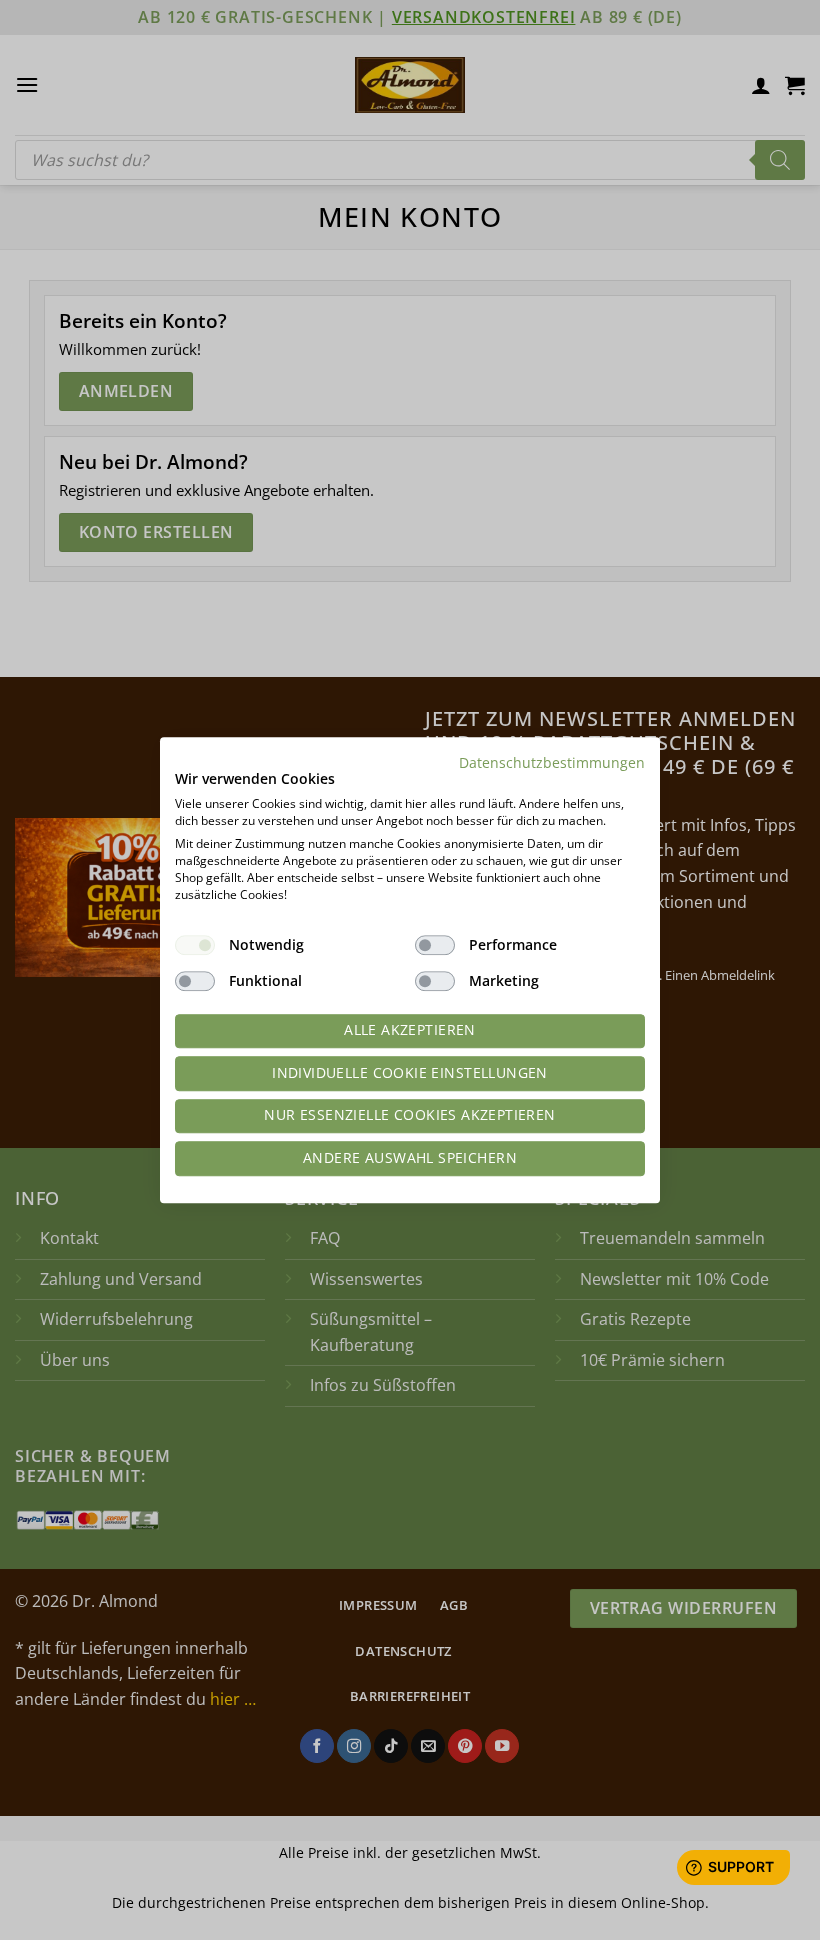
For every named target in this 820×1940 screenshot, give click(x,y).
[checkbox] (195, 945)
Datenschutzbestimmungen (552, 762)
